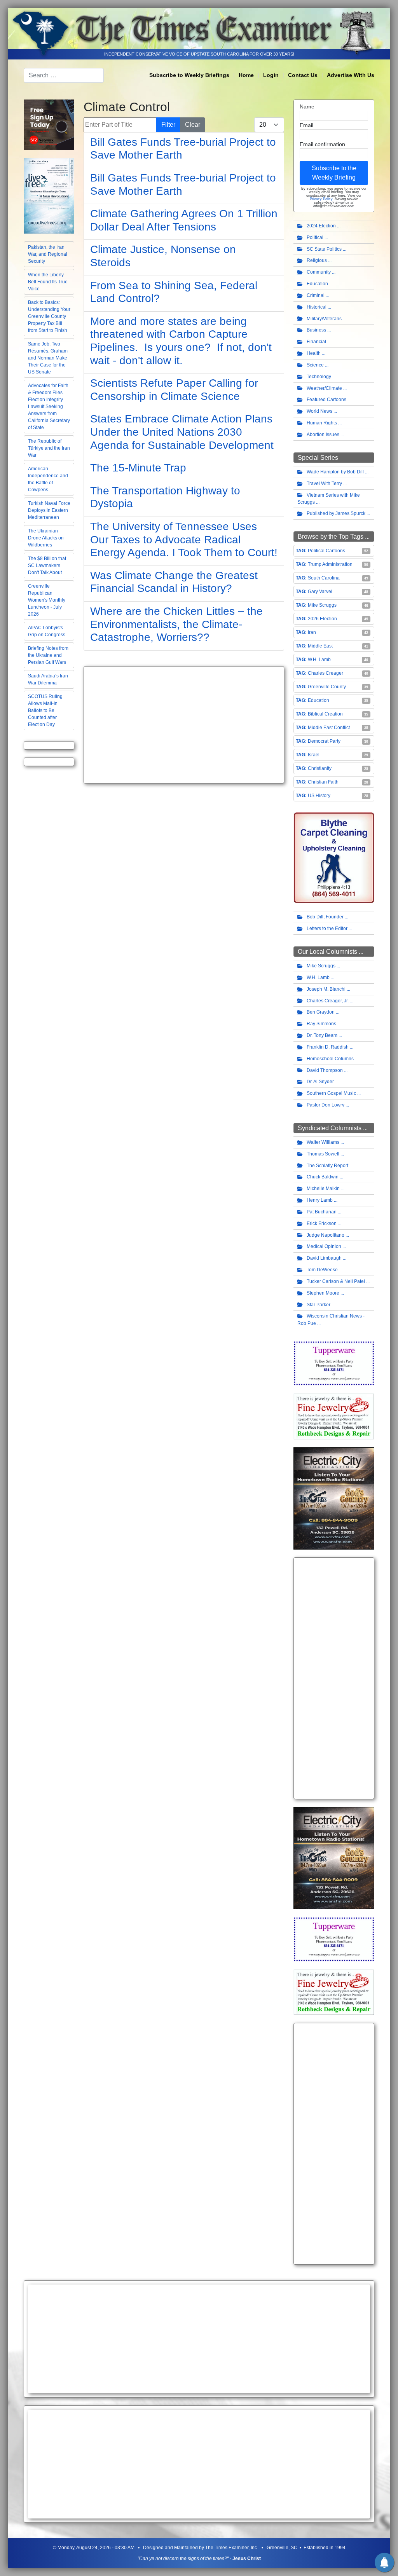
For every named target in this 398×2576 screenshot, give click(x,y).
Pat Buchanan (322, 1212)
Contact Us (303, 75)
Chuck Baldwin (323, 1177)
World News (319, 411)
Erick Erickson (322, 1223)
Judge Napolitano (326, 1235)
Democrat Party (324, 741)
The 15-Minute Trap (138, 468)
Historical (317, 307)
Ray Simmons (321, 1024)
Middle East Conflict (329, 728)
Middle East (320, 646)
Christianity (320, 768)
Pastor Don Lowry (326, 1105)
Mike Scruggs (322, 605)
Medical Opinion (324, 1246)
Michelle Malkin (323, 1189)
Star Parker (319, 1305)
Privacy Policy (321, 199)
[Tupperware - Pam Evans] (334, 1363)
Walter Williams (323, 1142)
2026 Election (322, 619)
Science (315, 365)
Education (317, 284)
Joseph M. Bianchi (326, 989)
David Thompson (325, 1070)
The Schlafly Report (327, 1166)
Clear (193, 125)
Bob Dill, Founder (325, 917)
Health (314, 353)
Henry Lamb (320, 1200)
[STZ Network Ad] (49, 124)
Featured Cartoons (326, 400)
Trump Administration (330, 564)
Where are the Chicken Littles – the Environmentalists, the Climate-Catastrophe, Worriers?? (176, 624)
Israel (314, 755)
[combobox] (64, 75)
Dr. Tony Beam (322, 1035)
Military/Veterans (324, 319)
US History (319, 796)
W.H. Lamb (319, 660)
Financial (316, 342)
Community (319, 272)
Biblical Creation (325, 714)
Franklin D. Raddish (328, 1047)
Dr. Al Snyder (320, 1082)
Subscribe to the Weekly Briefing (334, 173)
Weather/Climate (324, 388)
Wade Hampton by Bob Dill (335, 472)
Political (315, 237)
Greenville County (327, 687)
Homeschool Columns (330, 1059)
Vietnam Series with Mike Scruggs (329, 499)
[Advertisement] (184, 725)
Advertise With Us (351, 75)
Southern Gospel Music (331, 1093)
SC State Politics (324, 249)
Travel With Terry (324, 483)
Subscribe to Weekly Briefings (189, 75)
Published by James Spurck (336, 513)
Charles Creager (326, 673)
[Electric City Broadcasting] (334, 1498)
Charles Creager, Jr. (328, 1001)
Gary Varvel (320, 592)
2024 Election (321, 226)
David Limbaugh (324, 1258)
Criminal (316, 295)
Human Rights (322, 423)
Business (316, 330)
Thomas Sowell (323, 1154)
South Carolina (324, 578)
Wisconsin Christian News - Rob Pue (331, 1320)
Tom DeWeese (322, 1270)
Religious (317, 260)
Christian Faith (323, 782)
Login (271, 75)
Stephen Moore (323, 1293)
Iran (312, 632)
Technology (319, 377)
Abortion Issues (323, 435)
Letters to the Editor (327, 928)
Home (246, 75)
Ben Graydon (321, 1012)
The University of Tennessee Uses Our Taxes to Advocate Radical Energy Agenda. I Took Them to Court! (184, 539)
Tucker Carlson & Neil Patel (336, 1281)
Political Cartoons (326, 551)
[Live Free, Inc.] (49, 195)
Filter (168, 125)
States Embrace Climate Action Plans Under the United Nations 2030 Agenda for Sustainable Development (182, 432)
